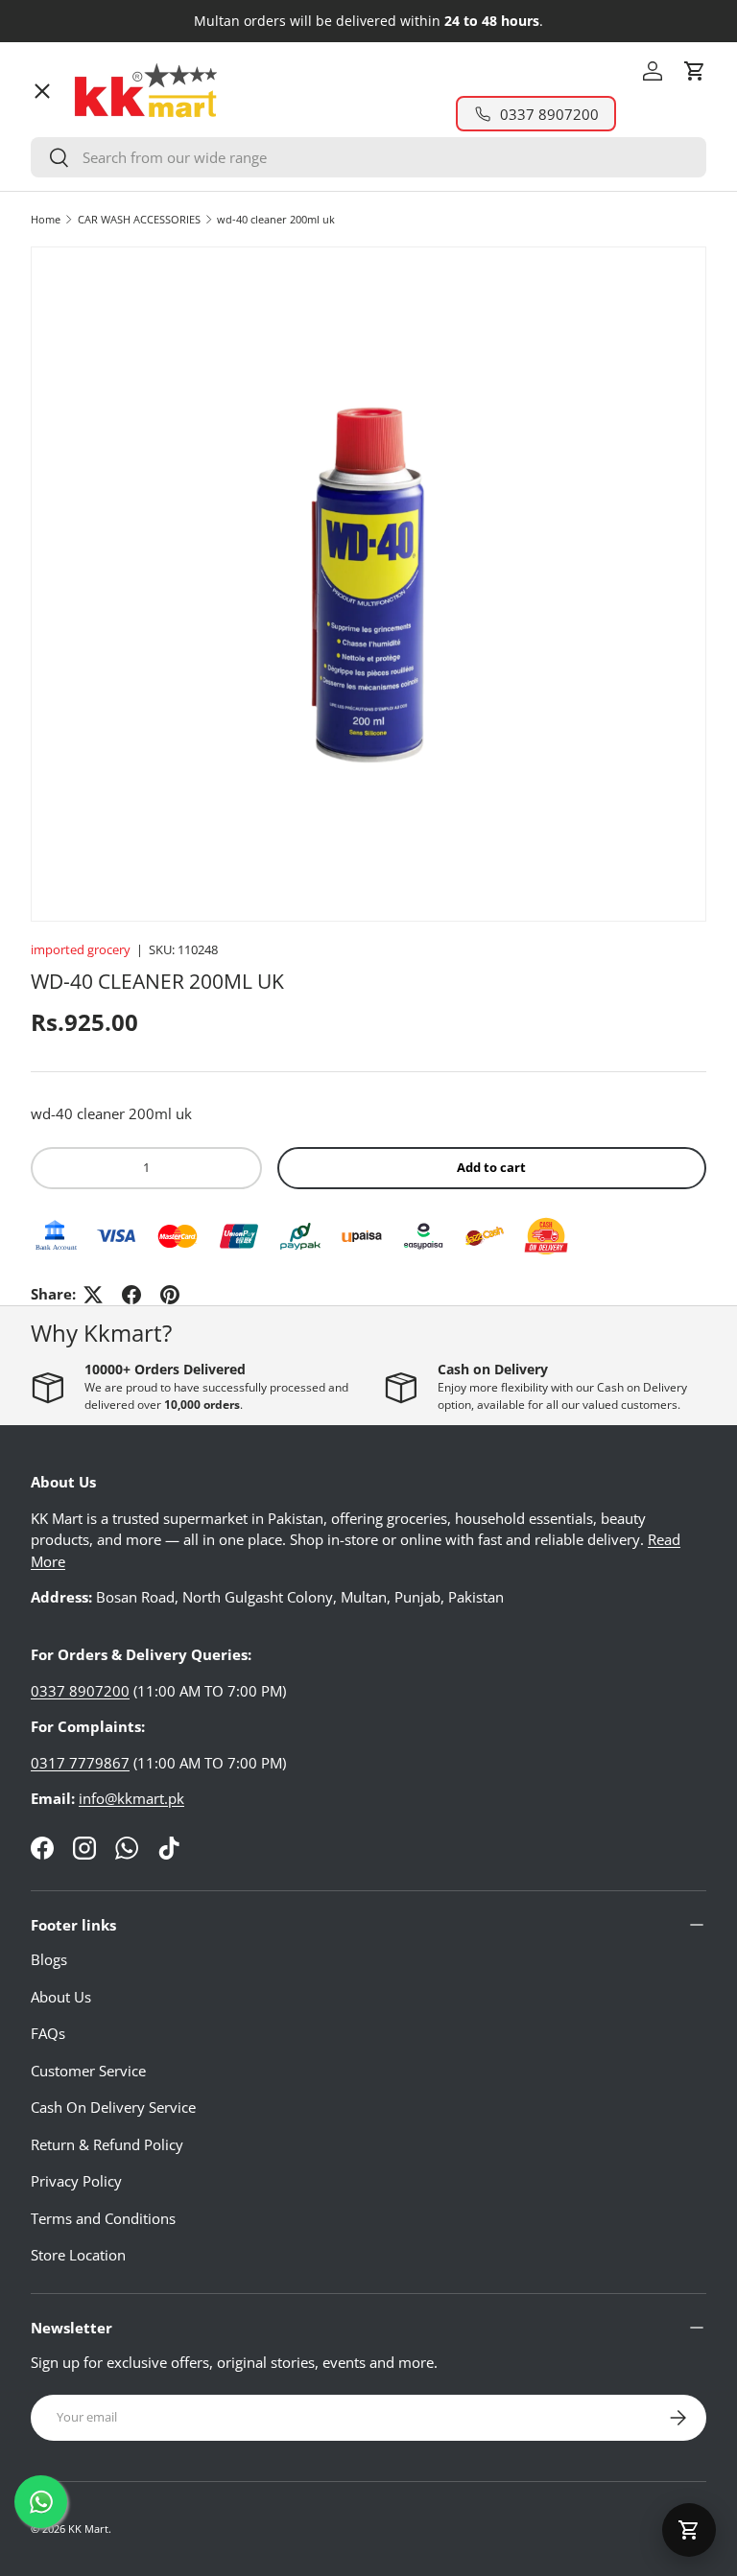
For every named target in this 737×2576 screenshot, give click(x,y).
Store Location (78, 2255)
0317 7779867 (80, 1763)
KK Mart (88, 2529)
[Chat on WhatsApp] (41, 2502)
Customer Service (88, 2071)
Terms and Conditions (103, 2218)
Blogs (49, 1959)
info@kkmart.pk (131, 1798)
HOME (68, 129)
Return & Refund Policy (107, 2144)
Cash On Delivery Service (113, 2107)
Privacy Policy (76, 2181)
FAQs (48, 2033)
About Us (61, 1997)
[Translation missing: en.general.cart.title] (689, 2530)
